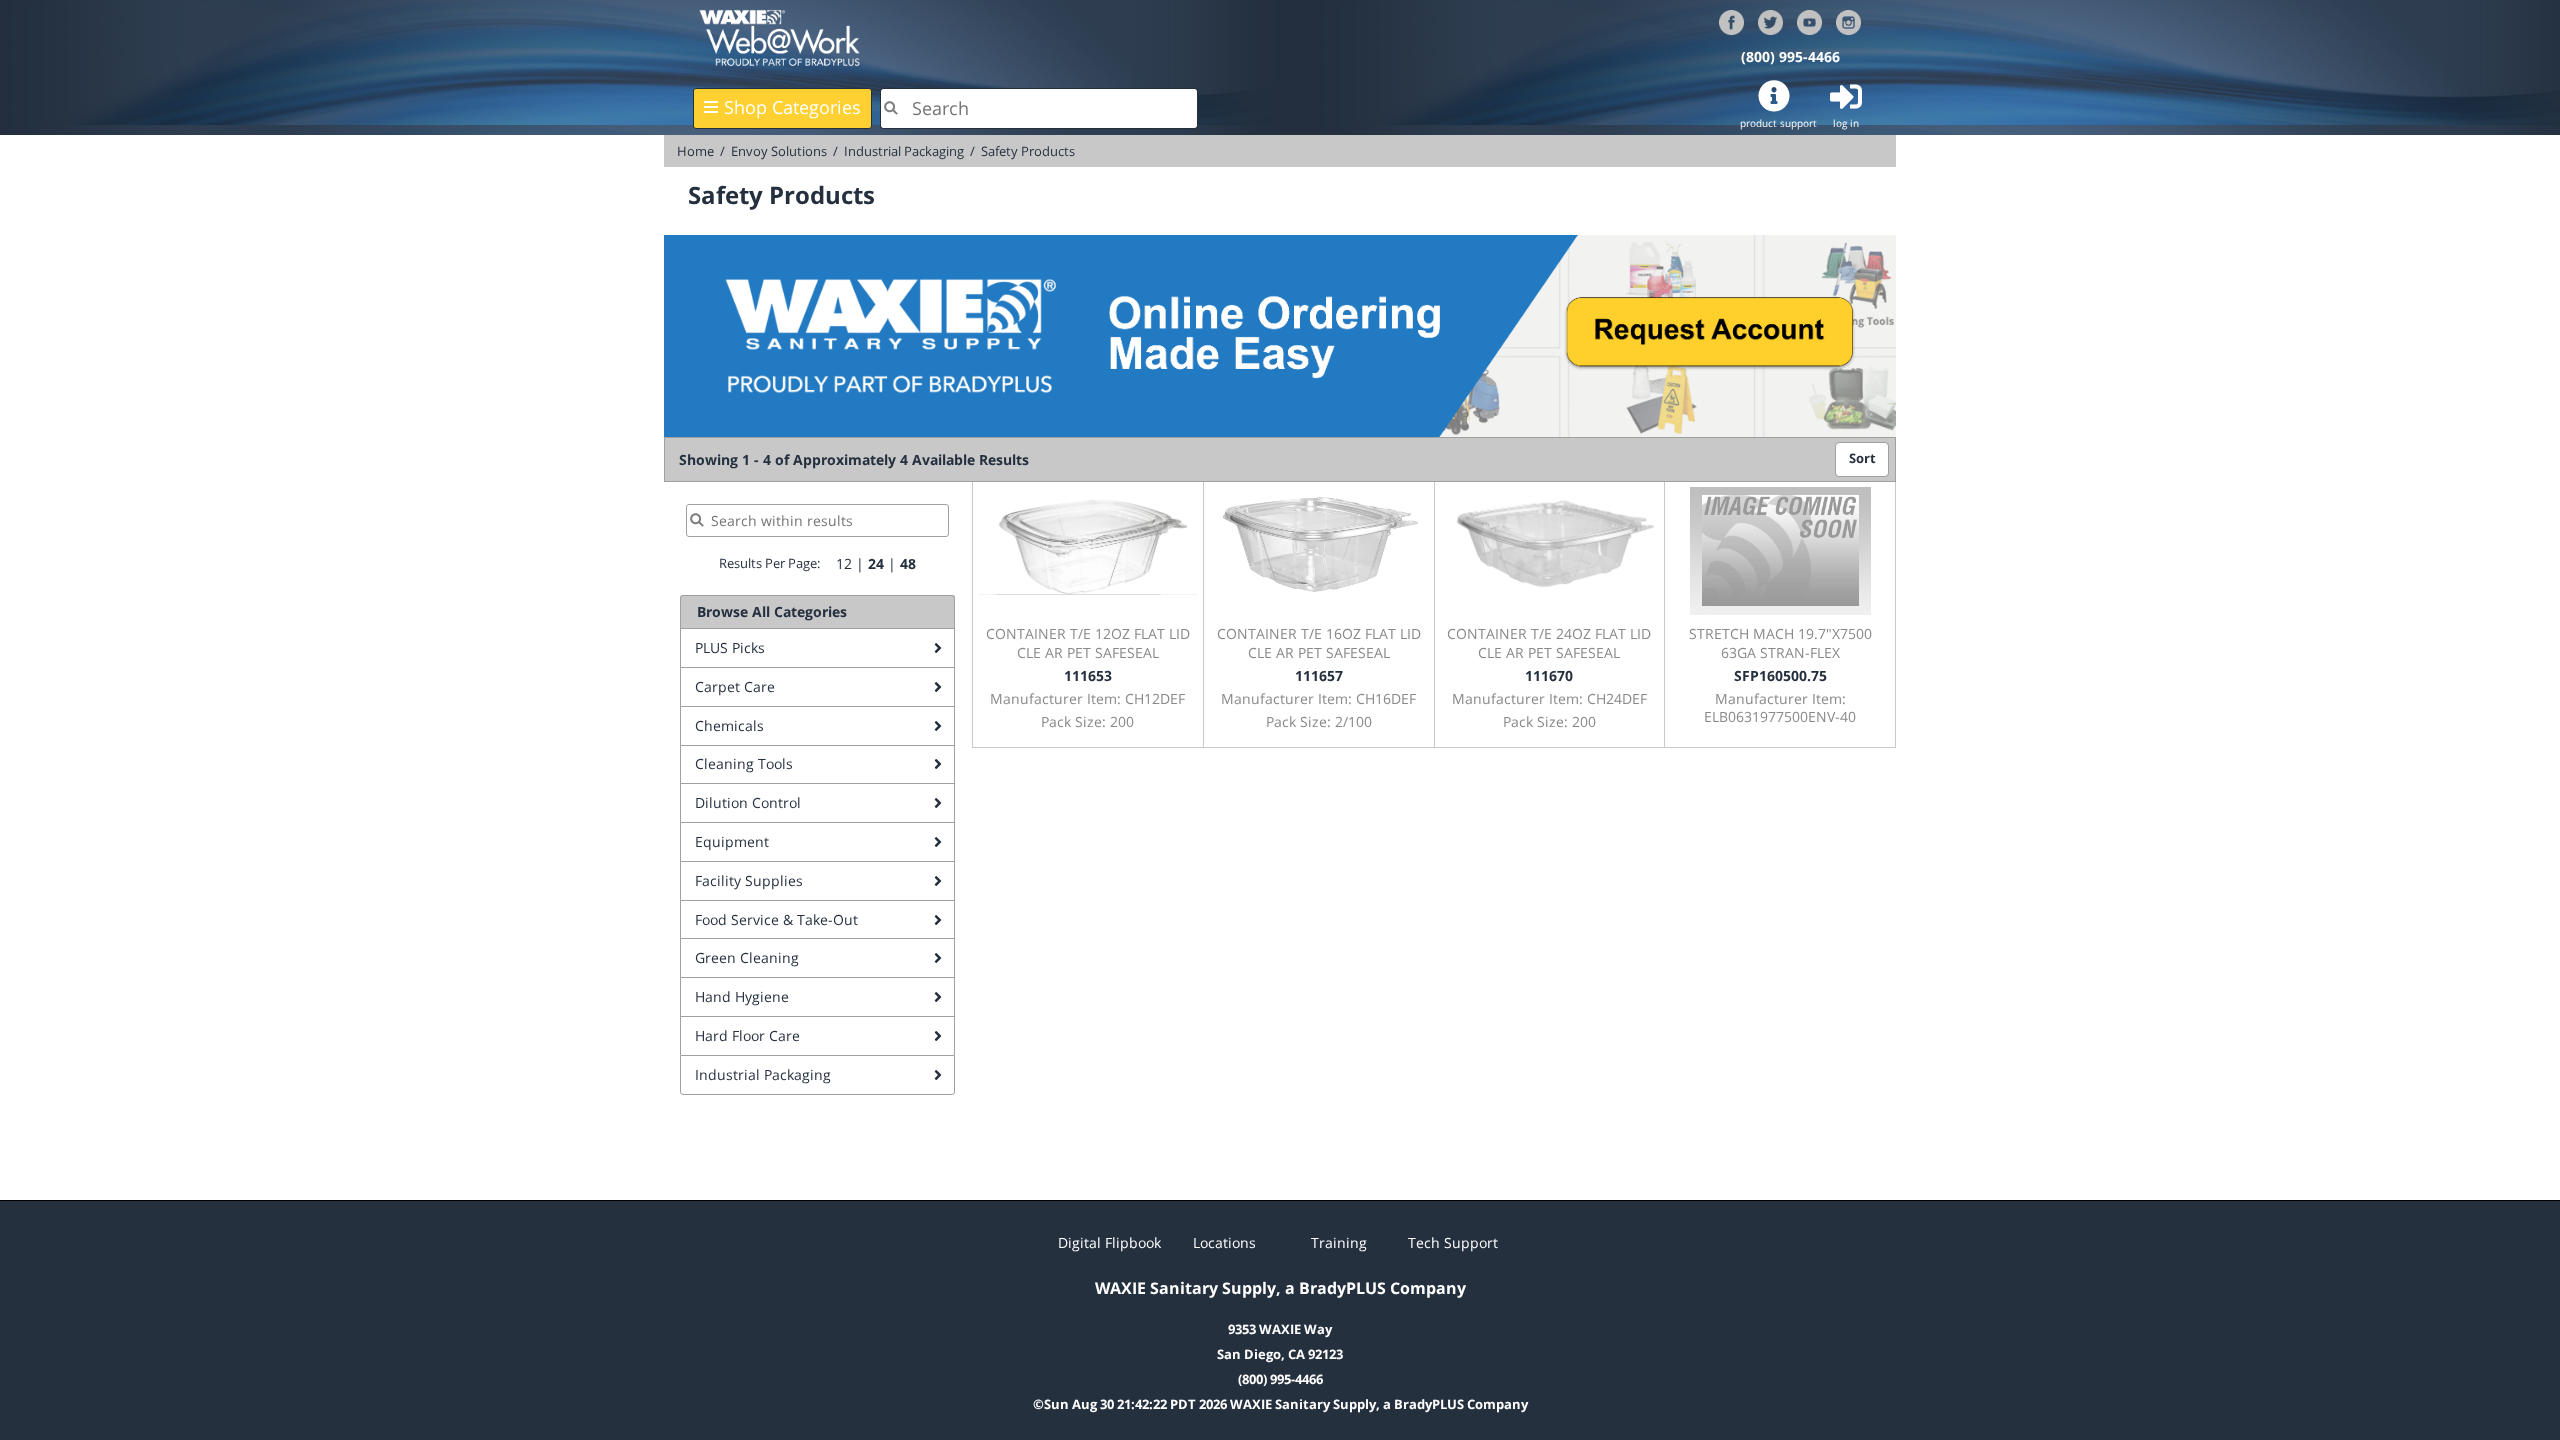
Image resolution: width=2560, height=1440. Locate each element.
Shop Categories (792, 107)
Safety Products (1028, 151)
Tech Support (1453, 1242)
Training (1339, 1242)
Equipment (732, 841)
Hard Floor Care (747, 1035)
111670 (1549, 675)
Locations (1224, 1242)
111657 (1319, 675)
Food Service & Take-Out (776, 919)
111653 (1088, 675)
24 (876, 563)
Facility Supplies (749, 880)
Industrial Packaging (904, 151)
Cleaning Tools (744, 763)
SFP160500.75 (1780, 675)
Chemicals (729, 725)
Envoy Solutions (779, 151)
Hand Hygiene (742, 996)
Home (695, 151)
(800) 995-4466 (1790, 56)
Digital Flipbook (1109, 1242)
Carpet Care (735, 686)
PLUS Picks (730, 647)
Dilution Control (748, 802)
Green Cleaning (747, 957)
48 (908, 563)
